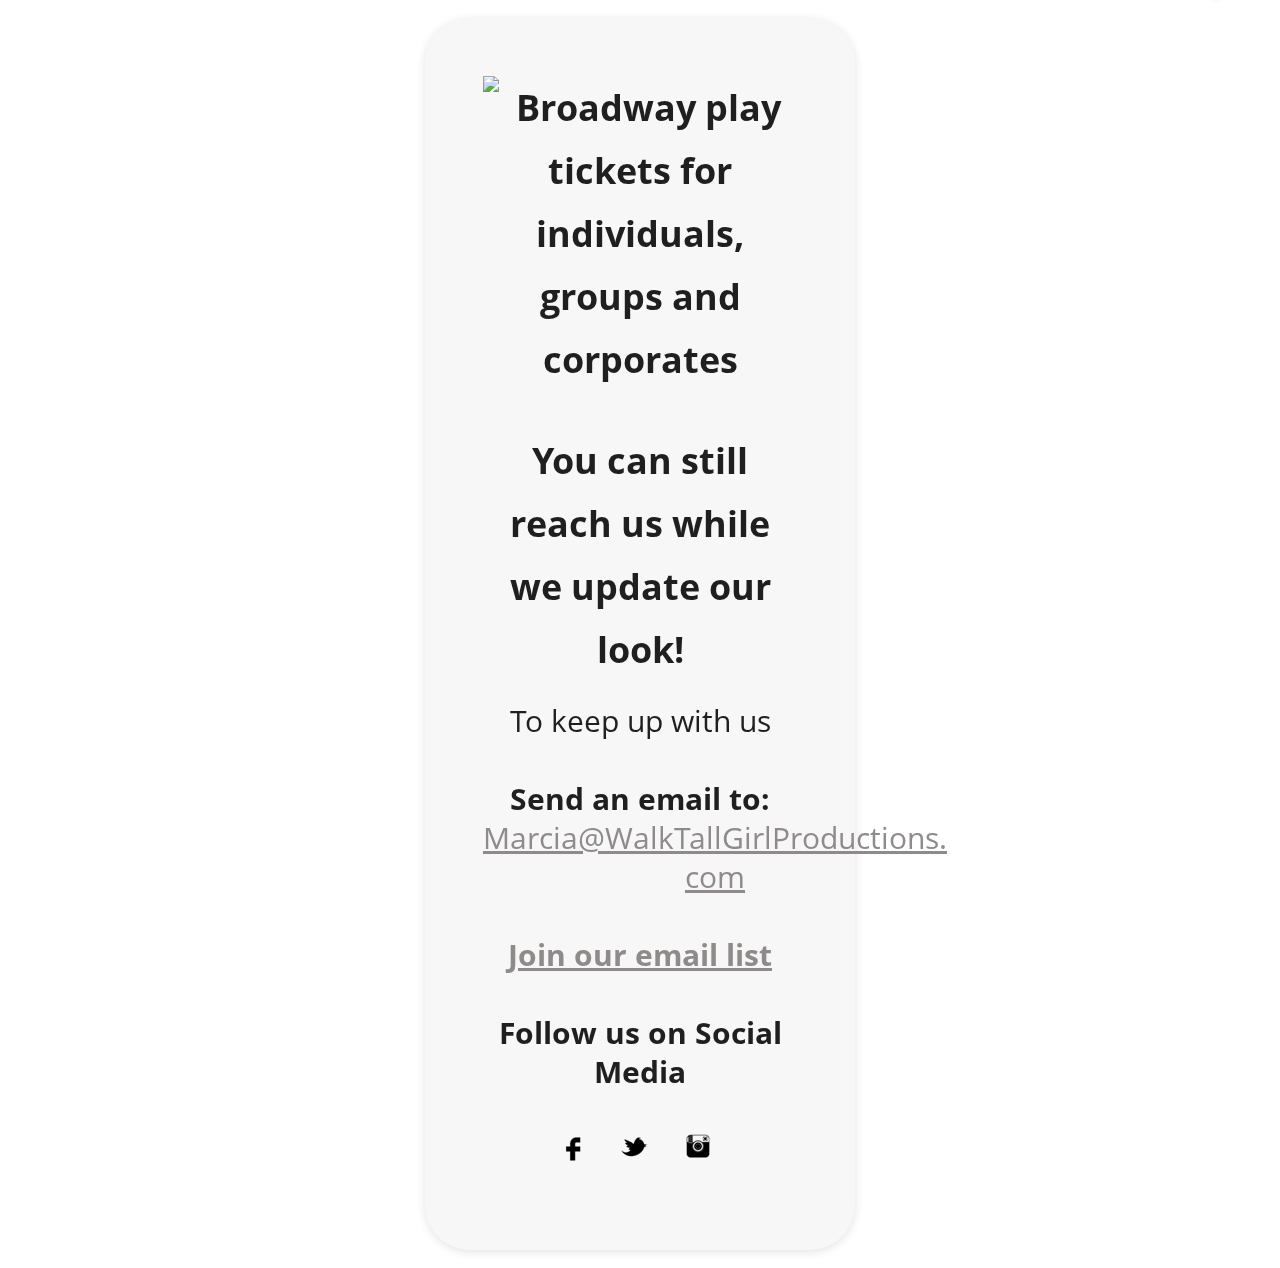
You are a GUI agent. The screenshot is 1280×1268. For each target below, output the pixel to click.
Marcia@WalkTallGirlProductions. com (715, 857)
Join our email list (640, 954)
